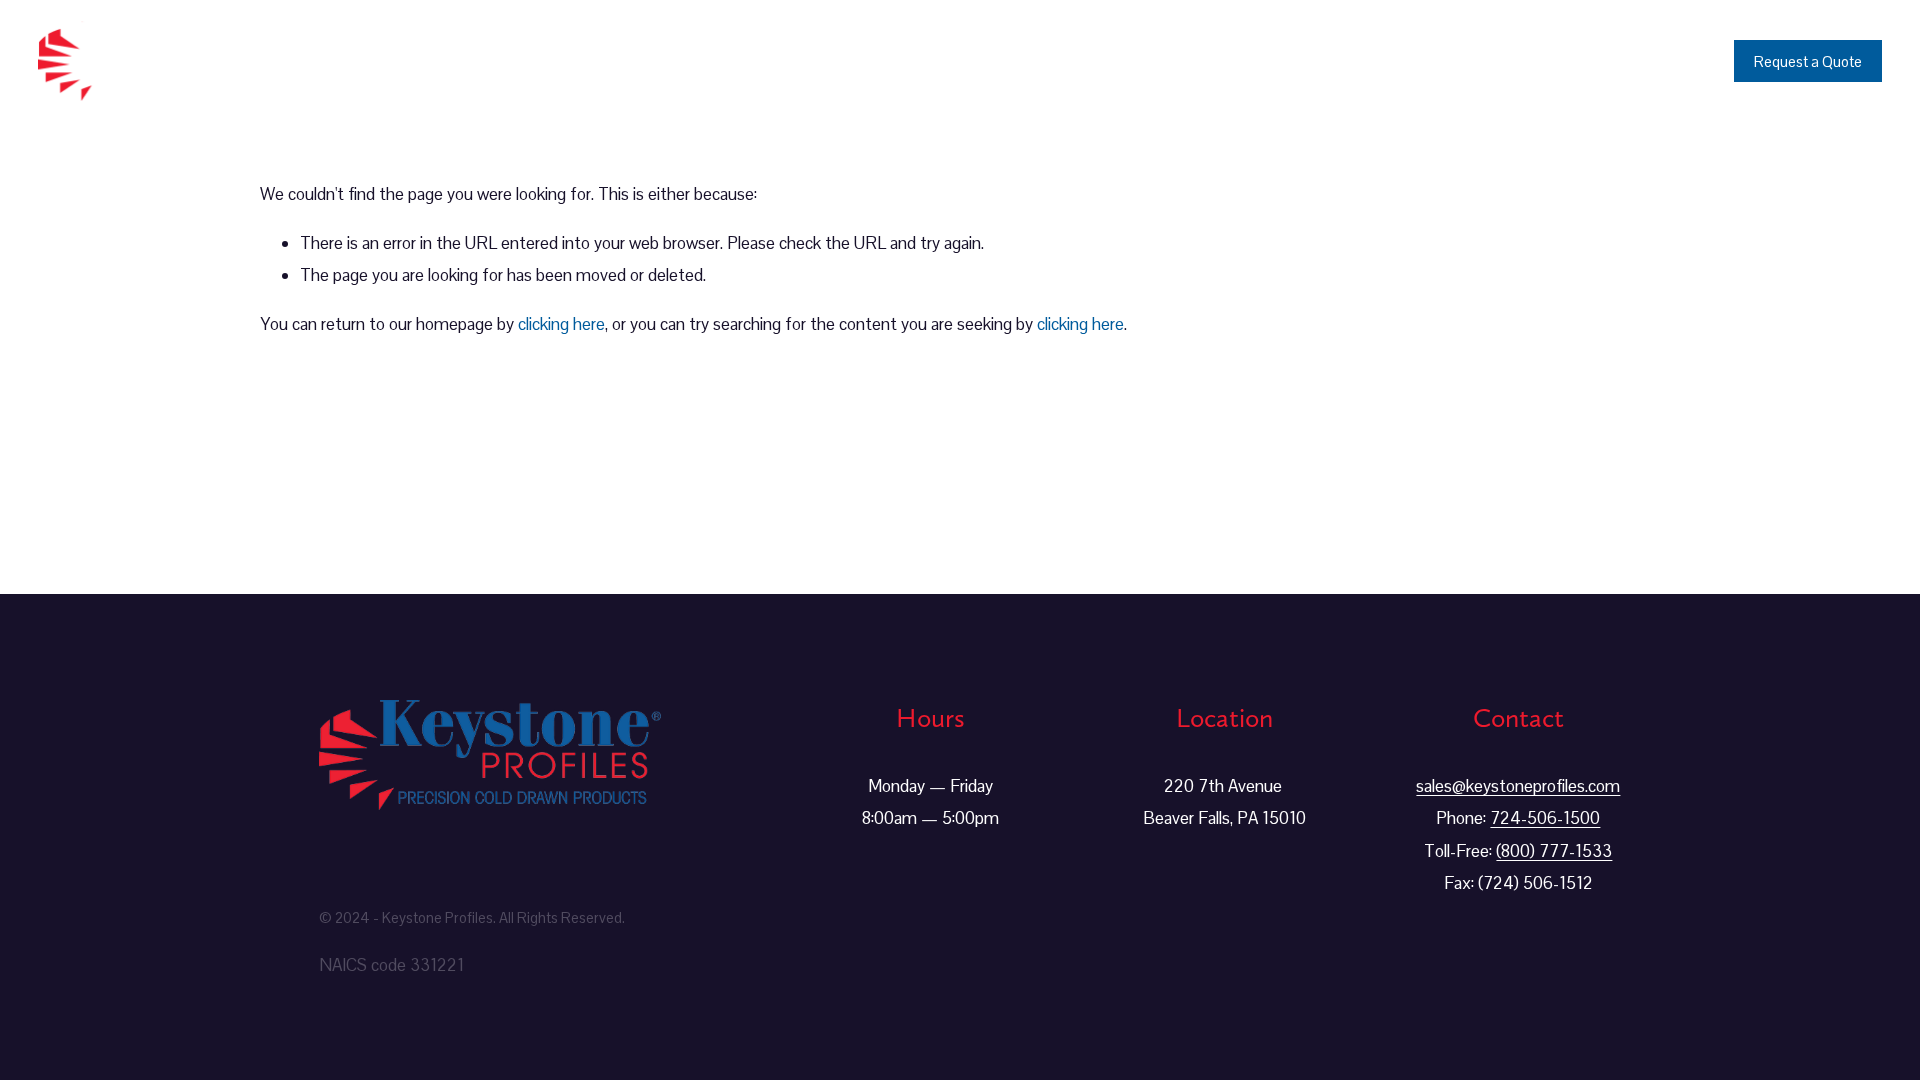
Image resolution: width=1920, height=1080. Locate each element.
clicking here (561, 324)
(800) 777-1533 (1554, 851)
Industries (1354, 61)
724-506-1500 (1545, 818)
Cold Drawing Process (1522, 61)
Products (1232, 61)
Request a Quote (1808, 61)
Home (1122, 61)
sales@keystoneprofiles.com (1518, 786)
